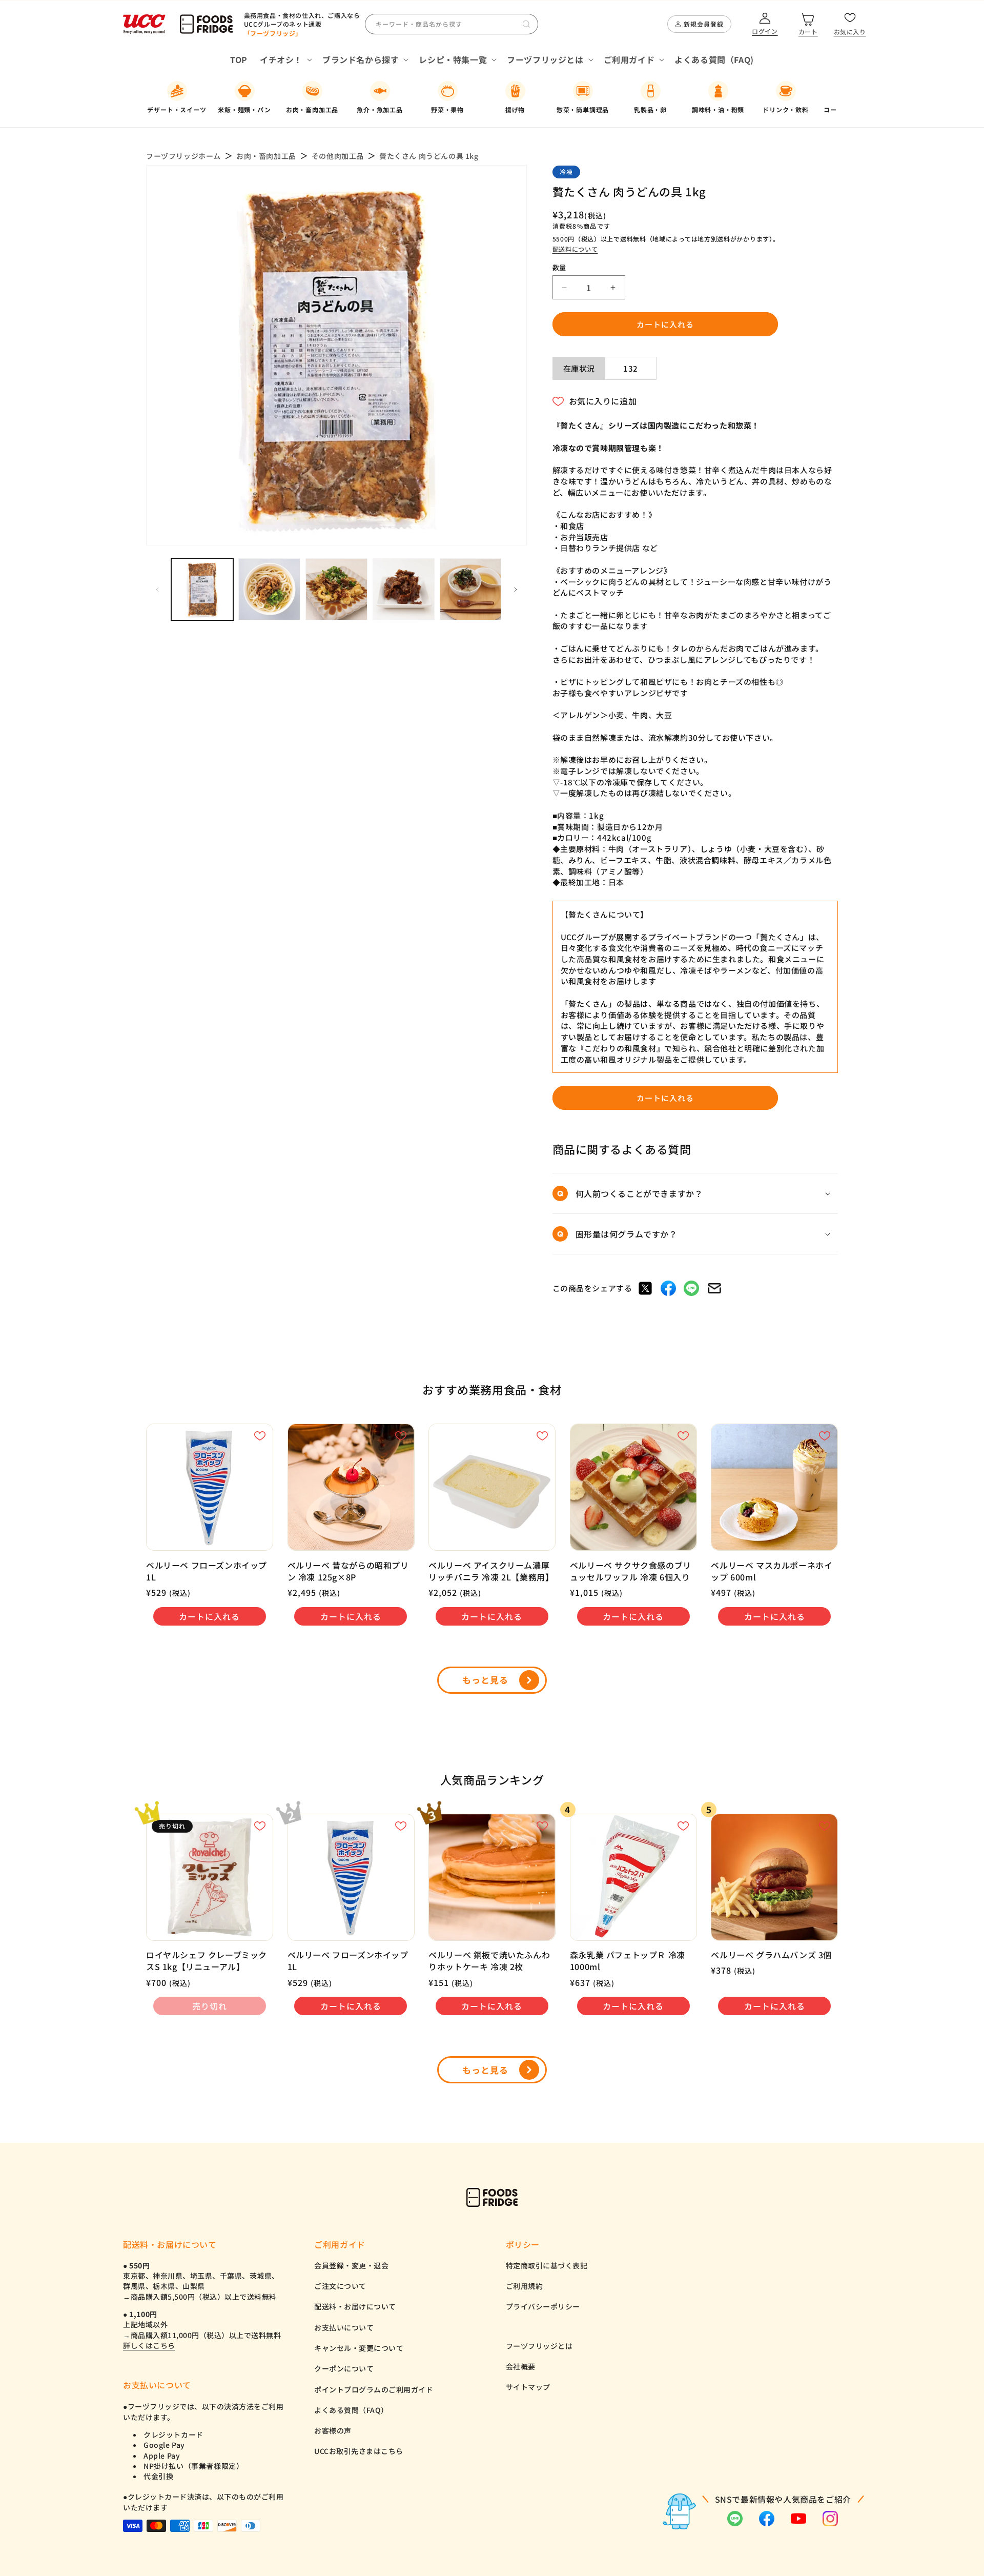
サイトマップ (528, 2387)
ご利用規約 (525, 2286)
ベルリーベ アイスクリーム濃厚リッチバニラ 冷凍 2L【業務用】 (491, 1571)
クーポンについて (344, 2368)
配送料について (575, 249)
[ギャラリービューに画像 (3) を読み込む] (336, 589)
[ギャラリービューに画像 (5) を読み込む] (471, 589)
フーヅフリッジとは (539, 2346)
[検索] (526, 24)
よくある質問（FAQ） (351, 2410)
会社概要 (521, 2366)
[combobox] (452, 24)
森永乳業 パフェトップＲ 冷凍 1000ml (628, 1961)
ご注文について (340, 2286)
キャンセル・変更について (359, 2348)
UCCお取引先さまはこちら (359, 2451)
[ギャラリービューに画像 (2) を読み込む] (269, 589)
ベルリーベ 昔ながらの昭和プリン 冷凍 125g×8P (348, 1571)
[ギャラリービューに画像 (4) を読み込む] (404, 589)
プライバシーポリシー (543, 2306)
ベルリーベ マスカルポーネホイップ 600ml (772, 1571)
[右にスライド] (516, 590)
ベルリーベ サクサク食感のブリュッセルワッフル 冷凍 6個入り (631, 1571)
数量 (559, 267)
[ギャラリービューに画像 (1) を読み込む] (202, 589)
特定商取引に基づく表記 (547, 2265)
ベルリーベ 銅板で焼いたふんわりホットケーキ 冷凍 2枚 (489, 1961)
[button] (285, 60)
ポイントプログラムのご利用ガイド (374, 2389)
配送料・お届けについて (355, 2306)
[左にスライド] (157, 590)
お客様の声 (333, 2430)
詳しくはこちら (149, 2345)
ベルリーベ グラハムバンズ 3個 (771, 1955)
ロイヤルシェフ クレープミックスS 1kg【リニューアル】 (207, 1961)
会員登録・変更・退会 (351, 2265)
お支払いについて (344, 2327)
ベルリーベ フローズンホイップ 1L (207, 1571)
